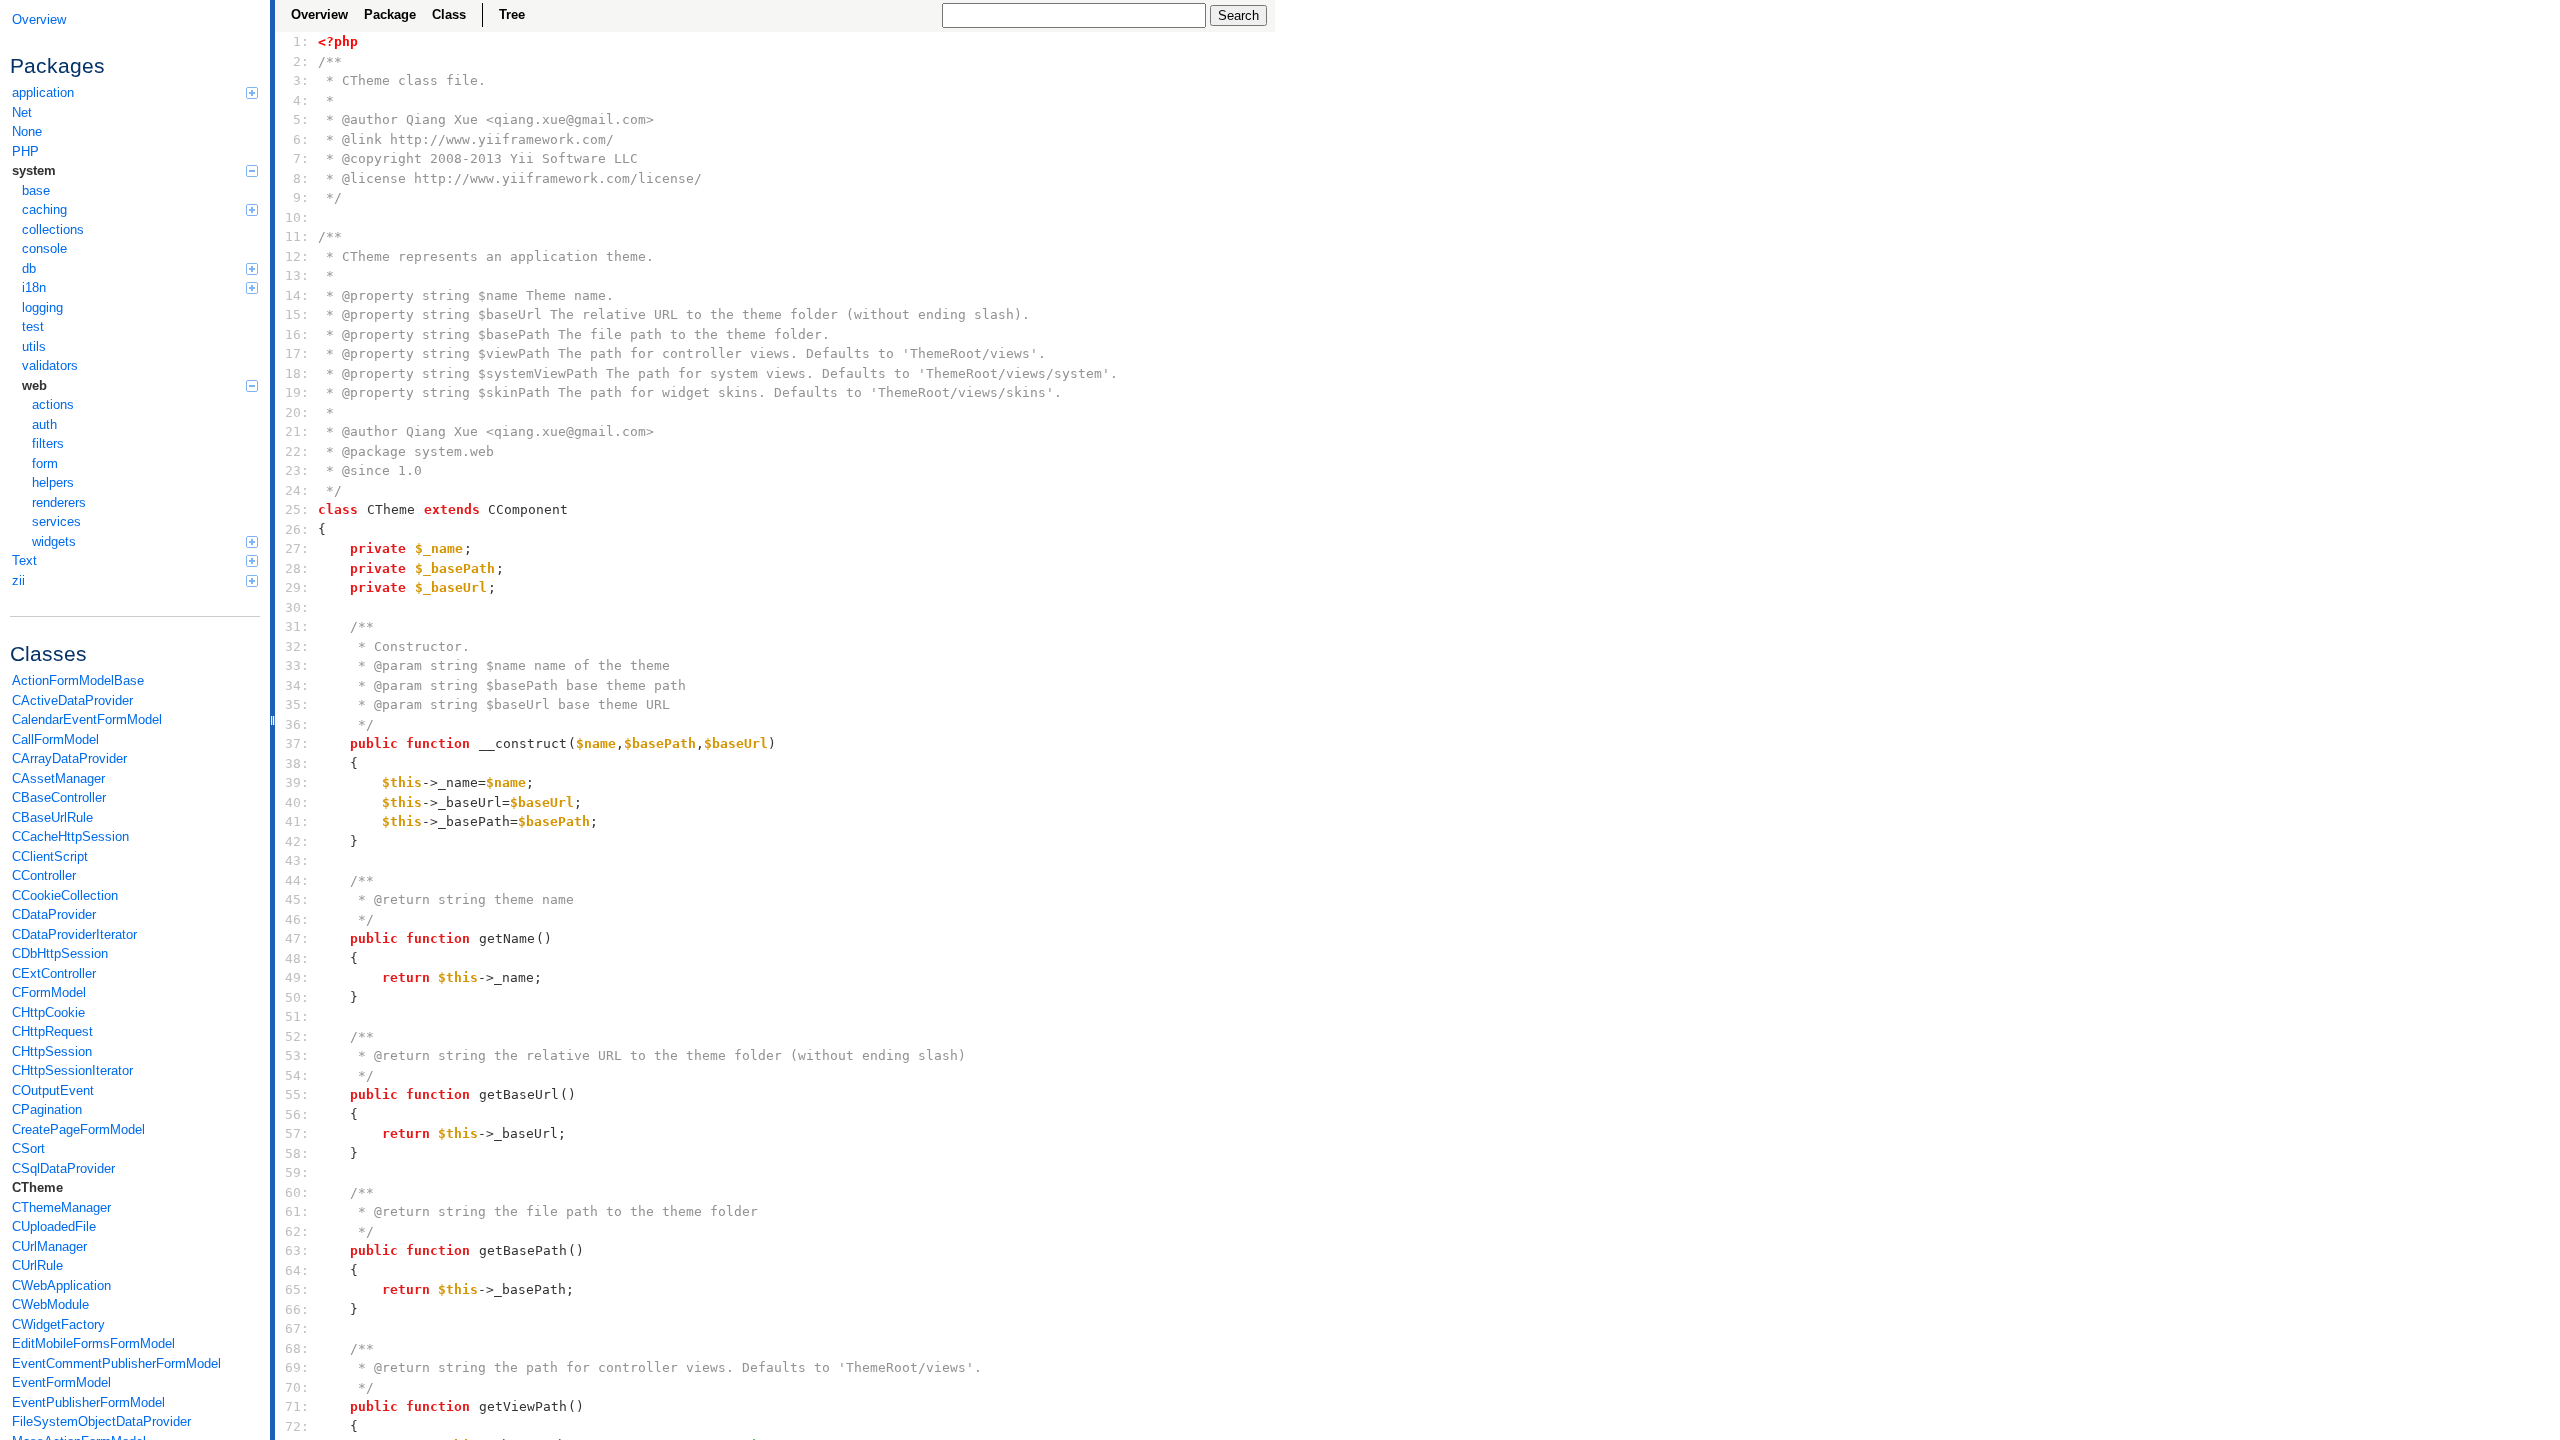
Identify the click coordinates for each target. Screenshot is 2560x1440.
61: (297, 1211)
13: (297, 275)
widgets (54, 541)
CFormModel (49, 992)
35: (297, 704)
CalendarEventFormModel (87, 719)
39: (297, 782)
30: (297, 607)
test (33, 326)
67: (297, 1328)
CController (44, 875)
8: (297, 178)
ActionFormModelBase (78, 680)
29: (297, 587)
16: (297, 334)
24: (297, 490)
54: (297, 1075)
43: (297, 860)
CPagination (47, 1109)
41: (297, 821)
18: (297, 373)
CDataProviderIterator (74, 934)
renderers (59, 502)
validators (50, 365)
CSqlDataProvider (63, 1168)
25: (297, 509)
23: (297, 470)
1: (297, 41)
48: (297, 958)
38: (297, 763)
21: (297, 431)
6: (297, 139)
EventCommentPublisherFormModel (116, 1363)
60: (297, 1192)
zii (18, 580)
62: (297, 1231)
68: (297, 1348)
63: (297, 1250)
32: (297, 646)
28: (297, 568)
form (45, 463)
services (56, 521)
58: (297, 1153)
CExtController (54, 973)
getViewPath (523, 1406)
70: (297, 1387)
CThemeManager (61, 1207)
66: (297, 1309)
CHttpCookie (48, 1012)
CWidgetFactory (58, 1324)
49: (297, 977)
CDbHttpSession (60, 953)
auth (44, 424)
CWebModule (50, 1304)
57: (297, 1133)
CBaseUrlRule (52, 817)
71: (297, 1406)
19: (297, 392)
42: (297, 841)
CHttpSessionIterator (72, 1070)
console (44, 248)
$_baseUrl (451, 587)
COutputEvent (53, 1090)
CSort (28, 1148)
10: (297, 217)
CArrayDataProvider (69, 758)
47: (297, 938)
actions (53, 404)
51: (297, 1016)
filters (48, 443)
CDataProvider (54, 914)
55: (297, 1094)
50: (297, 997)
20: (297, 412)
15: (297, 314)
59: (297, 1172)
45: (297, 899)
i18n (34, 287)
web (34, 385)
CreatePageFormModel (78, 1129)
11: (297, 236)
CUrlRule (37, 1265)
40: (297, 802)
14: (297, 295)
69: (297, 1367)
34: (297, 685)
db (29, 268)
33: (297, 665)
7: (297, 158)
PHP (25, 151)
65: (297, 1289)
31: (297, 626)
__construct (523, 743)
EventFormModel (61, 1382)
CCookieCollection (65, 895)
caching (44, 209)
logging (42, 307)
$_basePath (455, 568)
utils (34, 346)
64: (297, 1270)
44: (297, 880)
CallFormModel (55, 739)
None (27, 131)
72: (297, 1426)
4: (297, 100)
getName (507, 938)
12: (297, 256)
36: (297, 724)
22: (297, 451)
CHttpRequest (52, 1031)
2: (297, 61)
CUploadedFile (54, 1226)
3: (297, 80)
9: (297, 197)
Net (22, 112)
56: (297, 1114)
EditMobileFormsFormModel (93, 1343)
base (36, 190)
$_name (439, 548)
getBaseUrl (519, 1094)
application (43, 92)
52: (297, 1036)
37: (297, 743)
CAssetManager (58, 778)
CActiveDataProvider (72, 700)
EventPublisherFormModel (88, 1402)
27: (297, 548)
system (34, 170)
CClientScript (50, 856)
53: (297, 1055)
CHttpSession (52, 1051)
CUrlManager (49, 1246)
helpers (53, 482)
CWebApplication (61, 1285)
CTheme (37, 1187)
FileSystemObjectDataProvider (101, 1421)
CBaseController (59, 797)
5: (297, 119)
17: (297, 353)
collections (53, 229)
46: (297, 919)
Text (24, 560)
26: (297, 529)
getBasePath (523, 1250)
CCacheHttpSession (70, 836)
